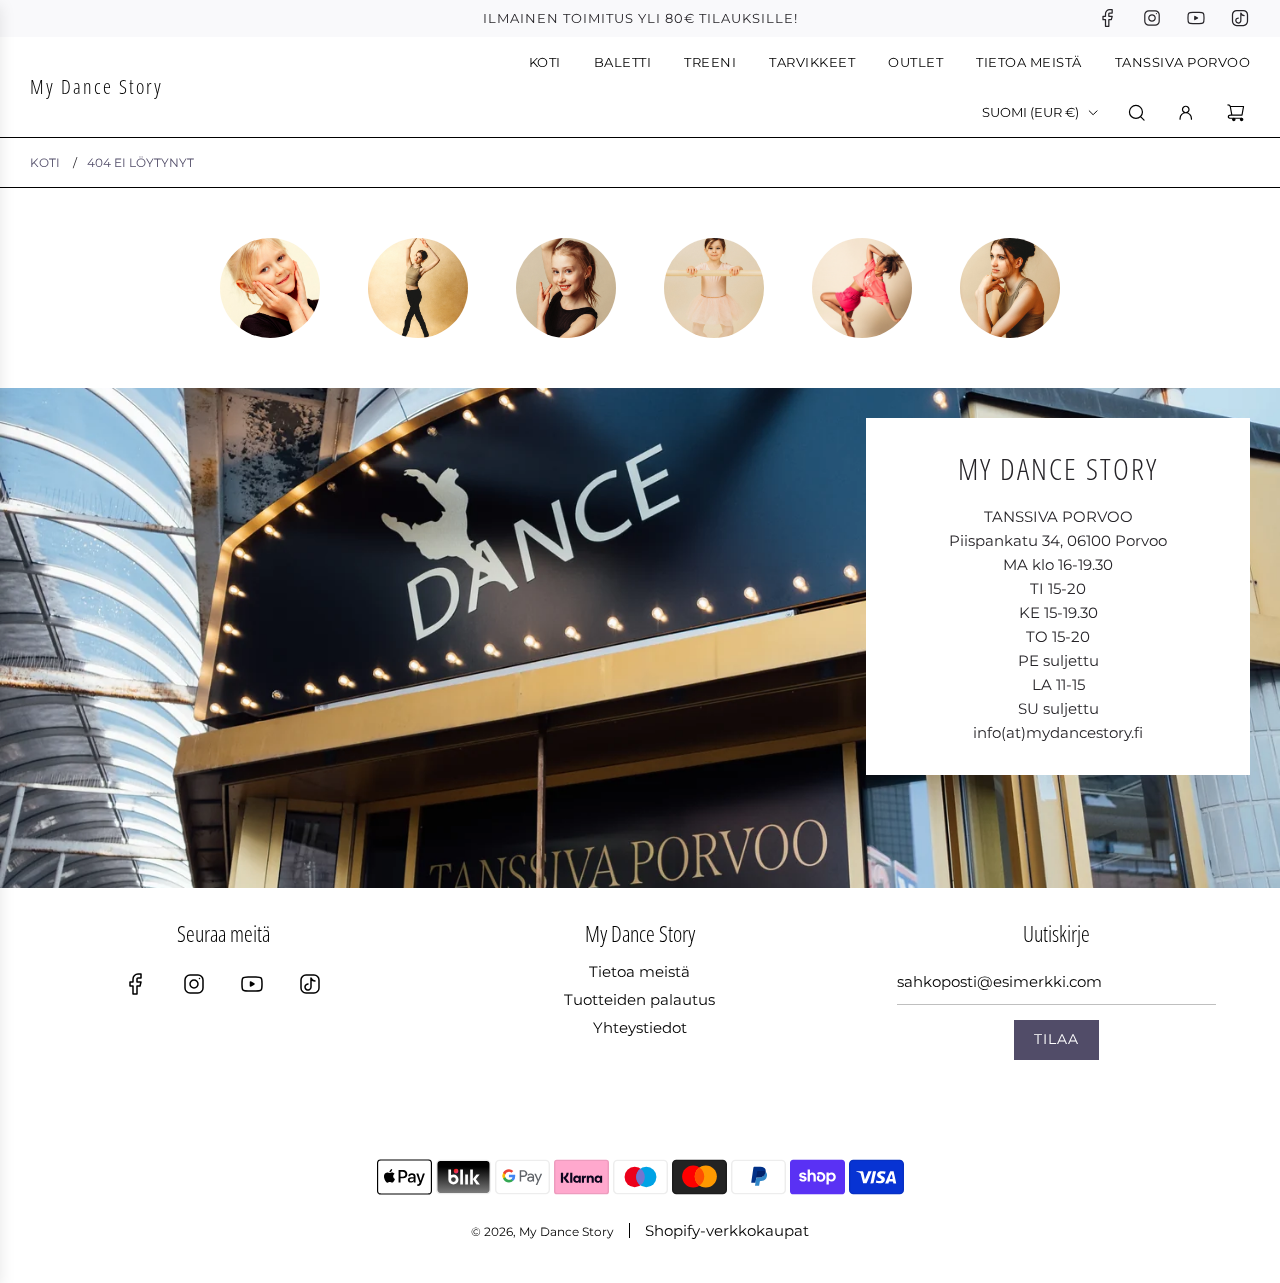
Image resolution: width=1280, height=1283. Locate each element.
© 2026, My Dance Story (542, 1231)
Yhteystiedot (640, 1027)
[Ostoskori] (1238, 113)
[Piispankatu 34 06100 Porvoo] (640, 638)
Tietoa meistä (639, 971)
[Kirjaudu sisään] (1186, 113)
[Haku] (1137, 113)
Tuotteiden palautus (639, 999)
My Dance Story (96, 86)
